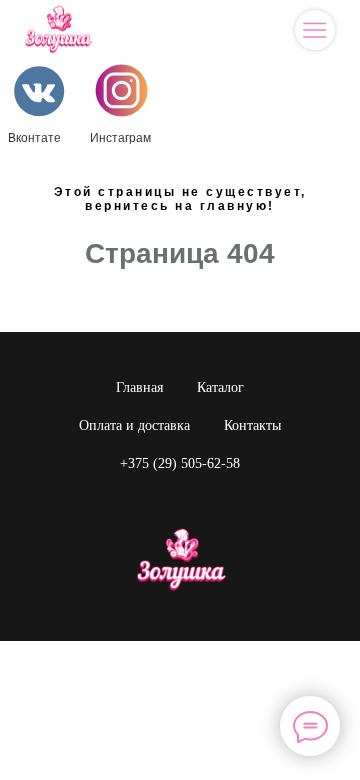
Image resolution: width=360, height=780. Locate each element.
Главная (139, 387)
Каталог (220, 387)
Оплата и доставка (134, 425)
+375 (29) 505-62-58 (180, 463)
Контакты (252, 425)
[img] (314, 30)
